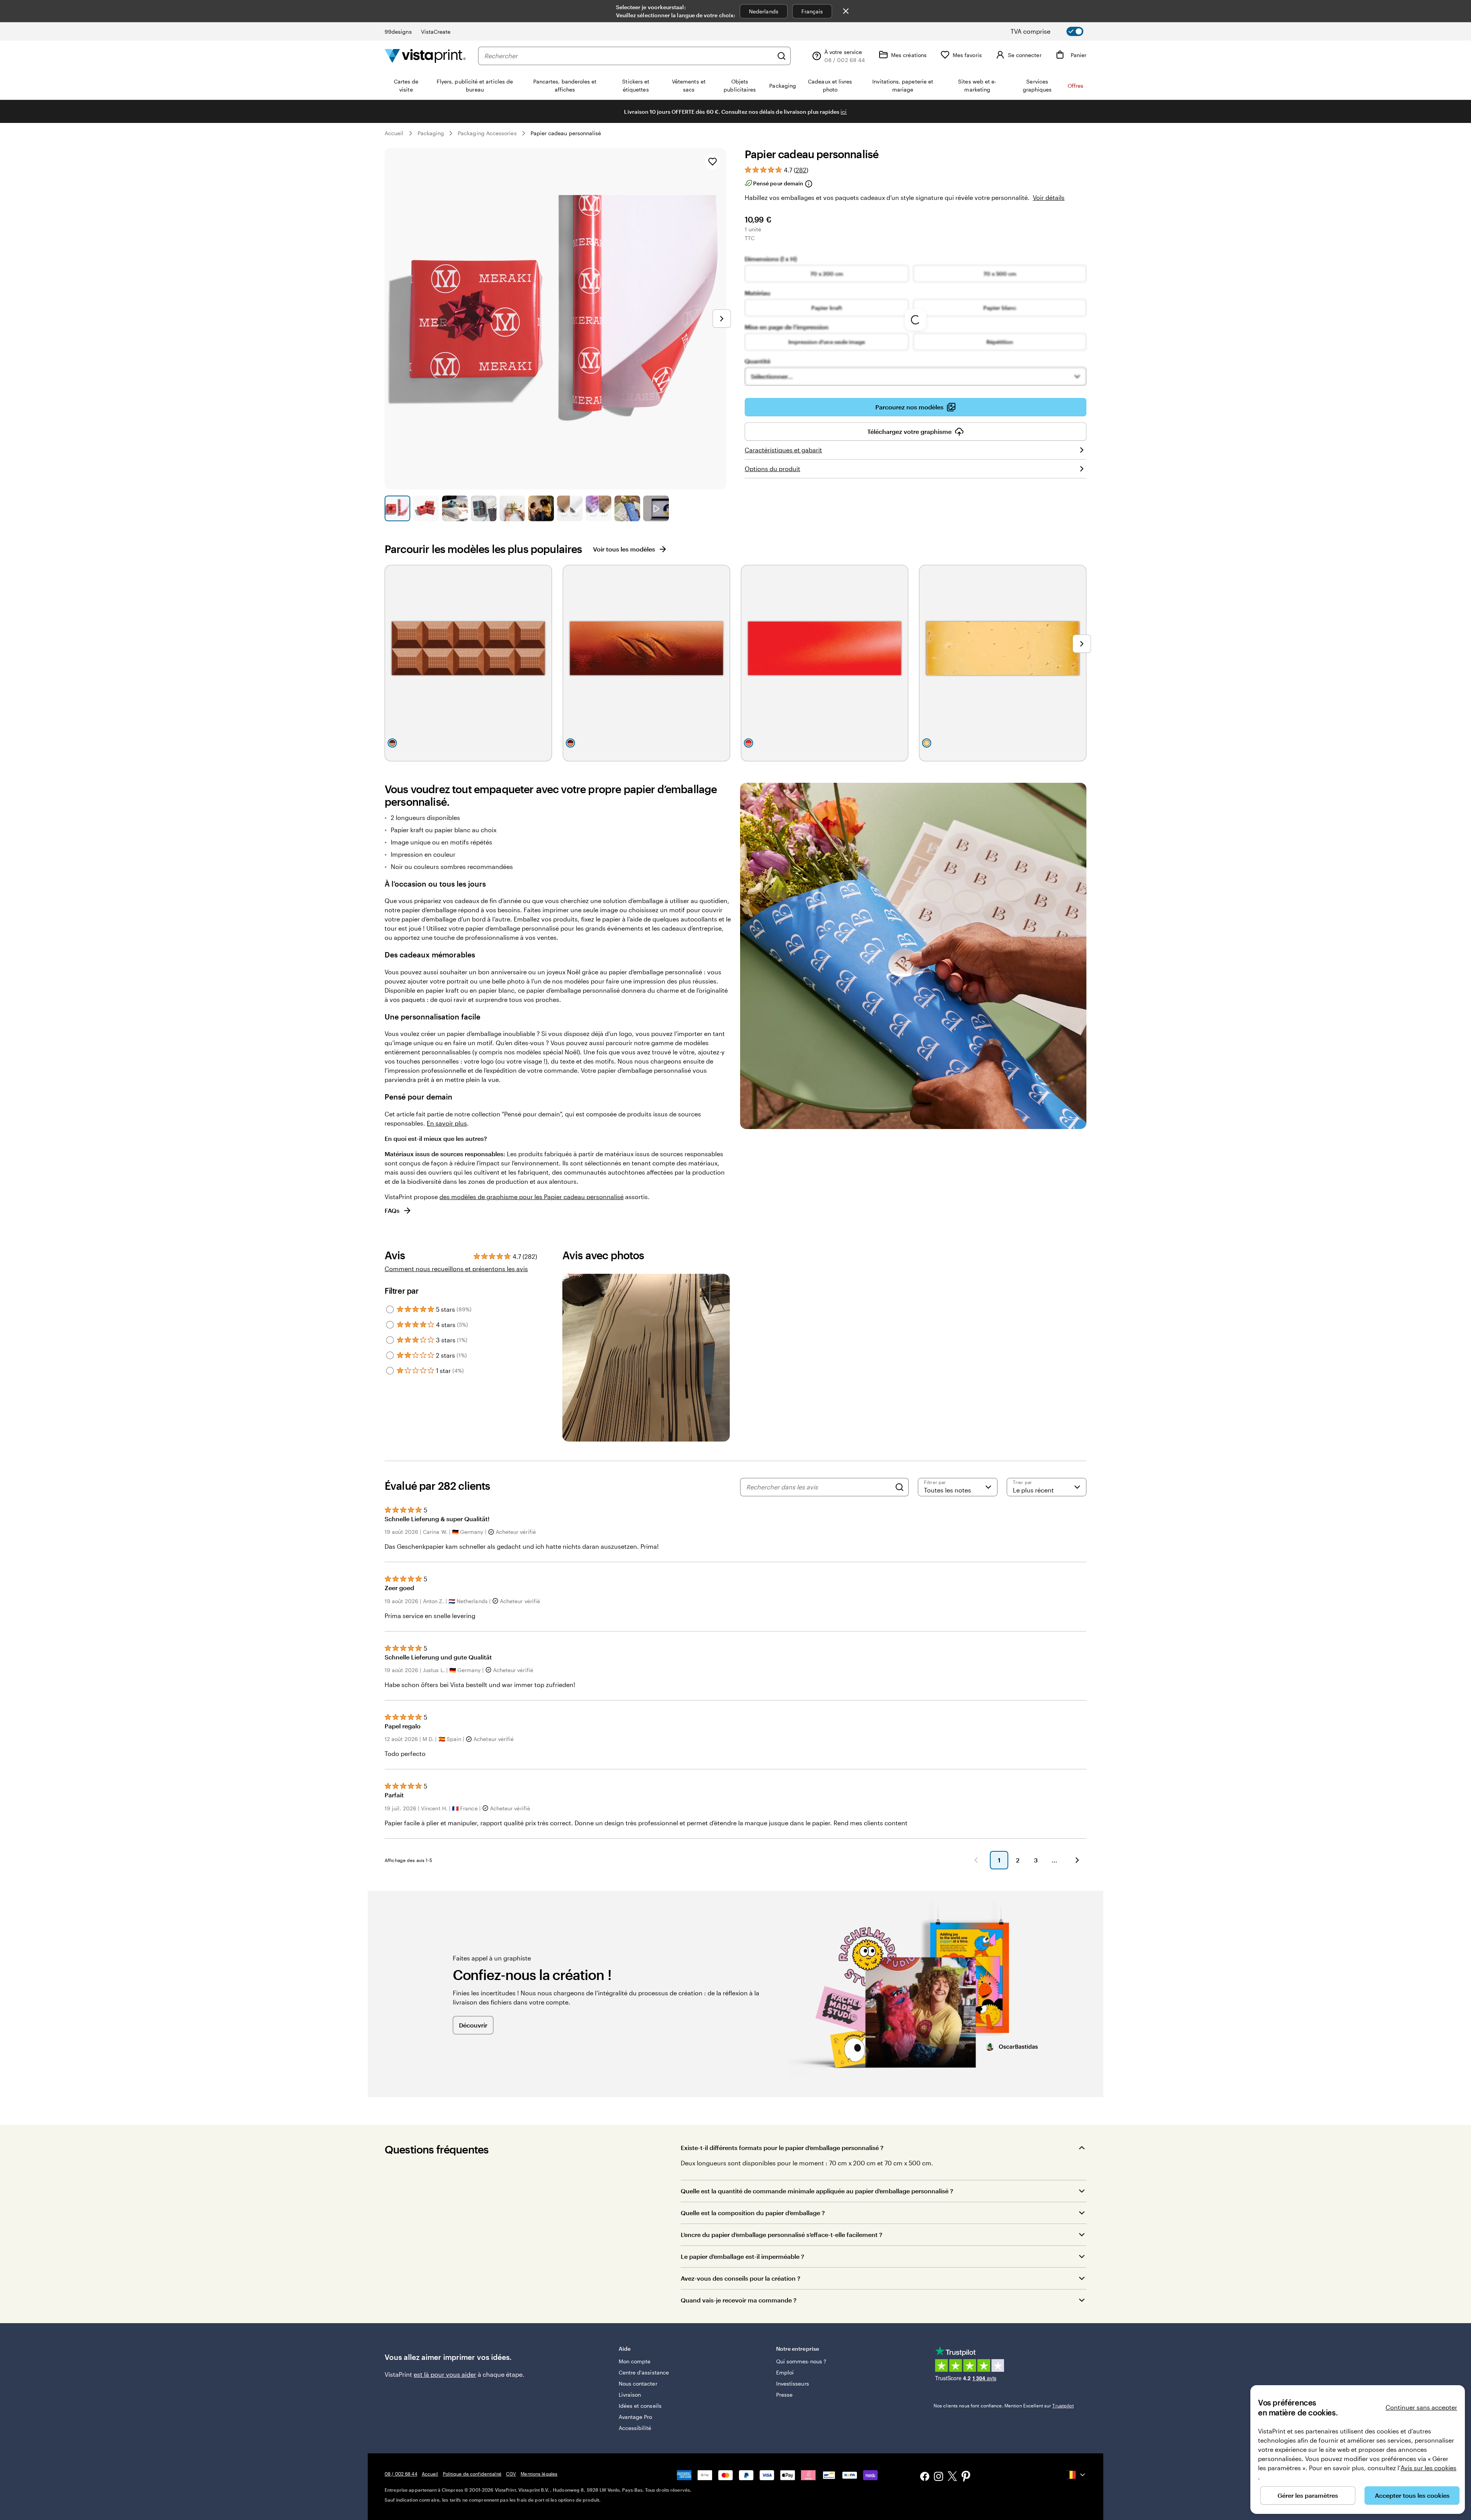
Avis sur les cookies (1428, 2468)
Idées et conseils (640, 2406)
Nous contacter (638, 2383)
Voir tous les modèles (624, 549)
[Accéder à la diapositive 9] (627, 508)
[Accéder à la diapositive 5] (512, 508)
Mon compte (635, 2361)
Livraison (630, 2395)
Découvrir (473, 2025)
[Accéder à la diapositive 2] (426, 508)
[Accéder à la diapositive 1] (397, 508)
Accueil (394, 133)
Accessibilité (635, 2428)
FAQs (392, 1210)
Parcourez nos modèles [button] (909, 407)
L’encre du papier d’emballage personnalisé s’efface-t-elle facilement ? (781, 2234)
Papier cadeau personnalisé (566, 133)
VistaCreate (436, 32)
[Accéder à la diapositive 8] (599, 508)
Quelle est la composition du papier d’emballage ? (753, 2213)
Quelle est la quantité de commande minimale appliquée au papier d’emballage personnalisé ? (817, 2191)
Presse (784, 2395)
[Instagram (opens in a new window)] (939, 2477)
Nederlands (764, 11)
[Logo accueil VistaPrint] (425, 56)
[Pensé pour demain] (808, 184)
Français (812, 11)
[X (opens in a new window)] (952, 2477)
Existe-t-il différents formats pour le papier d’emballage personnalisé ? (782, 2148)
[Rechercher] (781, 56)
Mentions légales (539, 2474)
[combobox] (629, 56)
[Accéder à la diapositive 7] (570, 508)
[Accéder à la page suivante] (1077, 1860)
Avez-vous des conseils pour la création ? (740, 2278)
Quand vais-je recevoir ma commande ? (739, 2300)
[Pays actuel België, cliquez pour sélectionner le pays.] (1076, 2475)
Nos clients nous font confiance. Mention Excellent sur (1004, 2405)
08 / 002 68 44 (401, 2474)
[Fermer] (846, 11)
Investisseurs (793, 2383)
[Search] (899, 1487)
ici (844, 112)
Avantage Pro (636, 2417)
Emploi (785, 2372)
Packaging (431, 133)
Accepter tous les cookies (1412, 2495)
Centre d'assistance (644, 2372)
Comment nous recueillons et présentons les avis (456, 1269)
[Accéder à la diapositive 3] (455, 508)
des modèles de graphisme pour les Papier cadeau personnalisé (532, 1197)
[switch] (1053, 31)
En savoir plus (447, 1123)
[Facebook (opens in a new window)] (925, 2477)
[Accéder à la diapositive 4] (484, 508)
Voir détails (1049, 197)
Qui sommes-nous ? (801, 2361)
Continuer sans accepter (1421, 2407)
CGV (511, 2474)
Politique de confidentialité (472, 2474)
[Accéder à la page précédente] (976, 1860)
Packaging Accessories (487, 133)
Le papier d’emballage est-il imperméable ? (742, 2256)
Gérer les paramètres (1308, 2495)
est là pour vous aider (445, 2374)
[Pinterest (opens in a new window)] (966, 2477)
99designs (398, 32)
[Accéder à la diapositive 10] (656, 508)
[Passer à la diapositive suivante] (722, 319)
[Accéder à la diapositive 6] (541, 508)
